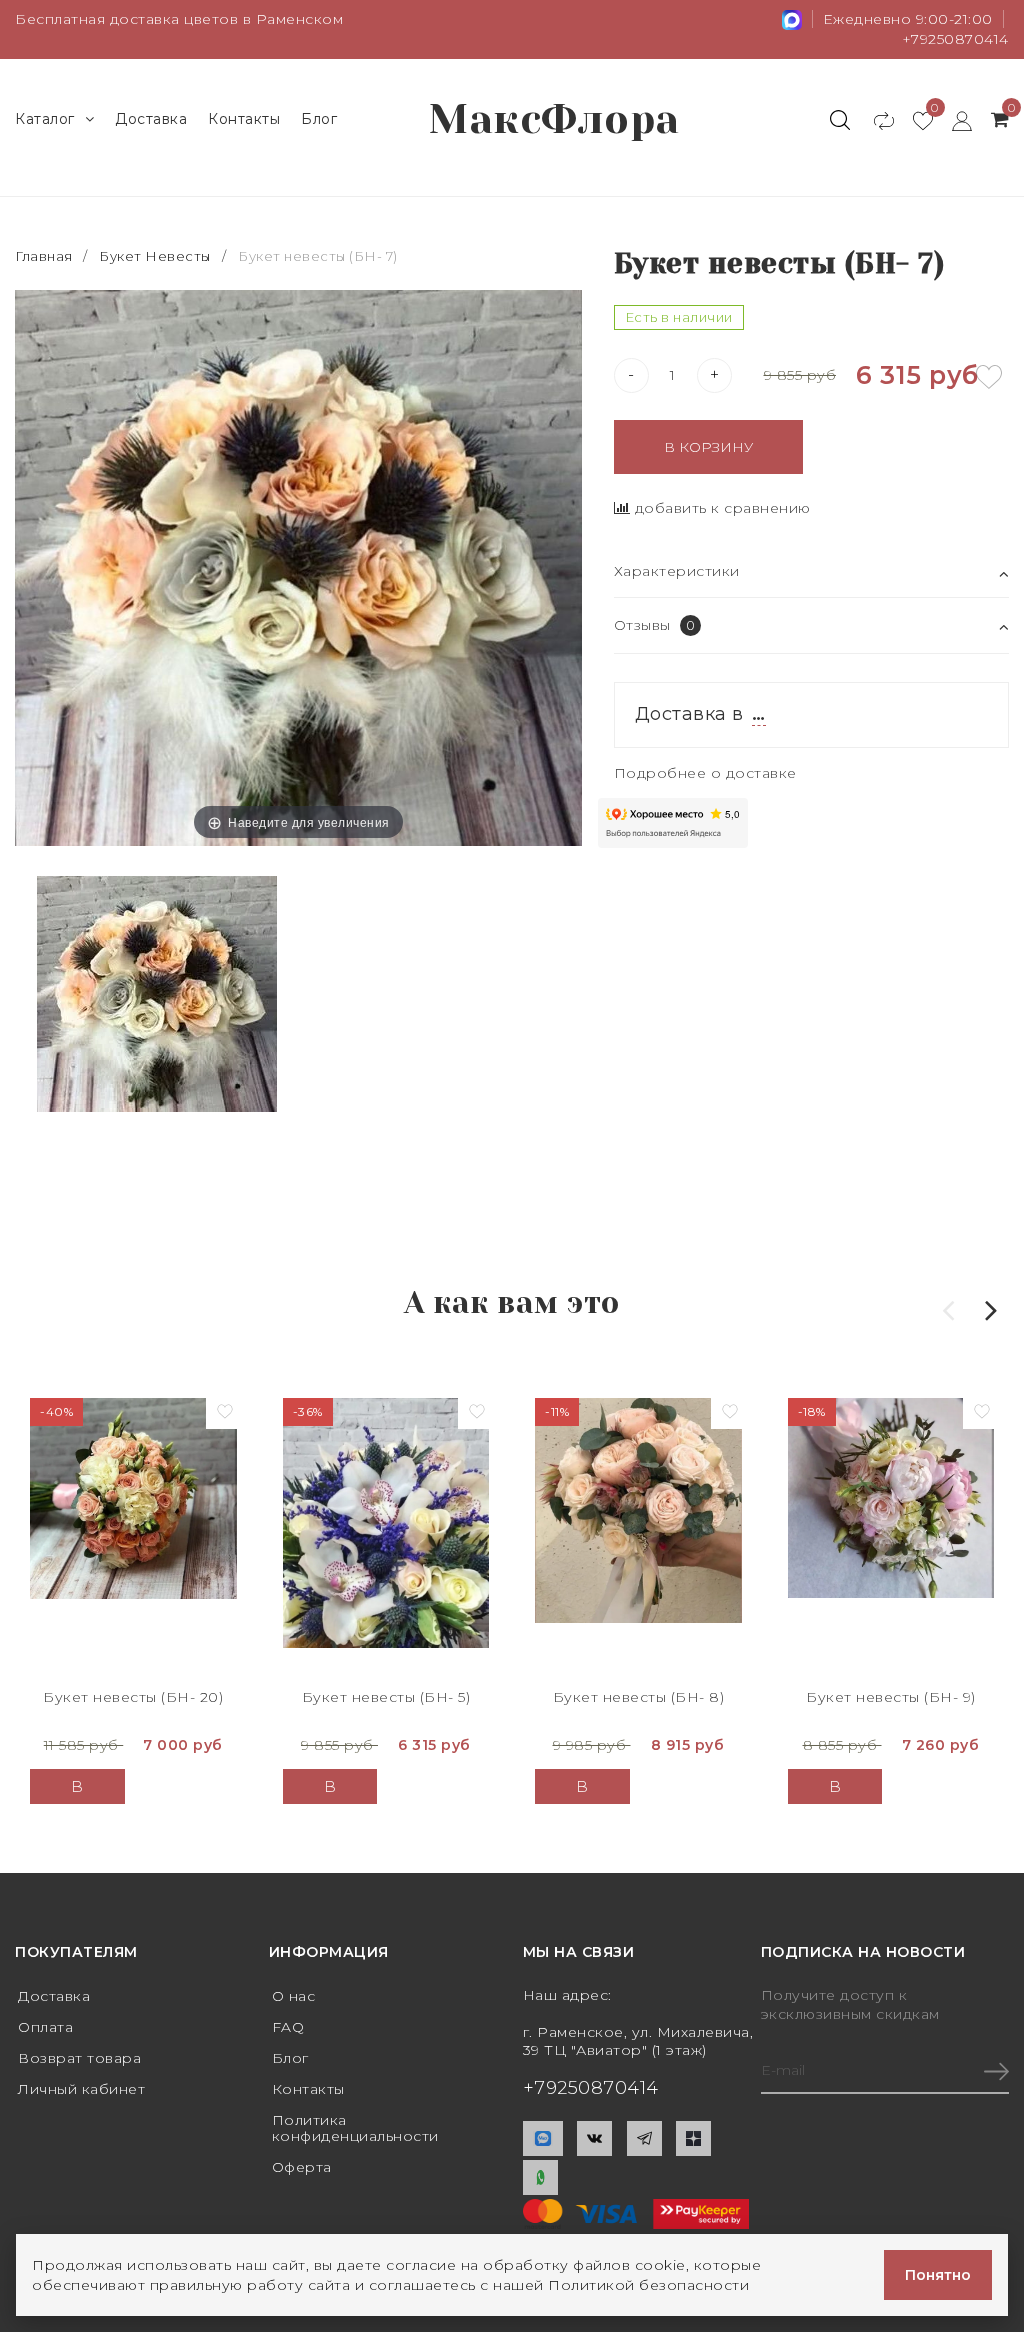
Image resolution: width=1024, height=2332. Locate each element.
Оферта (302, 2167)
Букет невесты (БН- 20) (133, 1697)
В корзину (708, 447)
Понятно (938, 2275)
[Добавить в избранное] (989, 377)
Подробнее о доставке (705, 773)
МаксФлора (554, 119)
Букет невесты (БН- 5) (386, 1697)
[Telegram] (644, 2138)
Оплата (45, 2027)
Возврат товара (79, 2058)
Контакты (244, 119)
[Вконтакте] (594, 2138)
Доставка (151, 119)
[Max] (543, 2138)
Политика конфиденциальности (355, 2128)
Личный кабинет (81, 2089)
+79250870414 (955, 39)
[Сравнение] (874, 120)
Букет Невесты (155, 256)
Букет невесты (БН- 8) (639, 1697)
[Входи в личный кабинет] (952, 120)
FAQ (288, 2027)
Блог (319, 119)
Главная (45, 256)
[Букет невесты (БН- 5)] (386, 1535)
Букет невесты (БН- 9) (891, 1697)
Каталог (45, 119)
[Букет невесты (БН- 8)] (638, 1535)
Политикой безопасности (648, 2285)
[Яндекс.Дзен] (693, 2138)
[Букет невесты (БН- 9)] (891, 1535)
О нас (294, 1996)
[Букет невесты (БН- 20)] (133, 1535)
